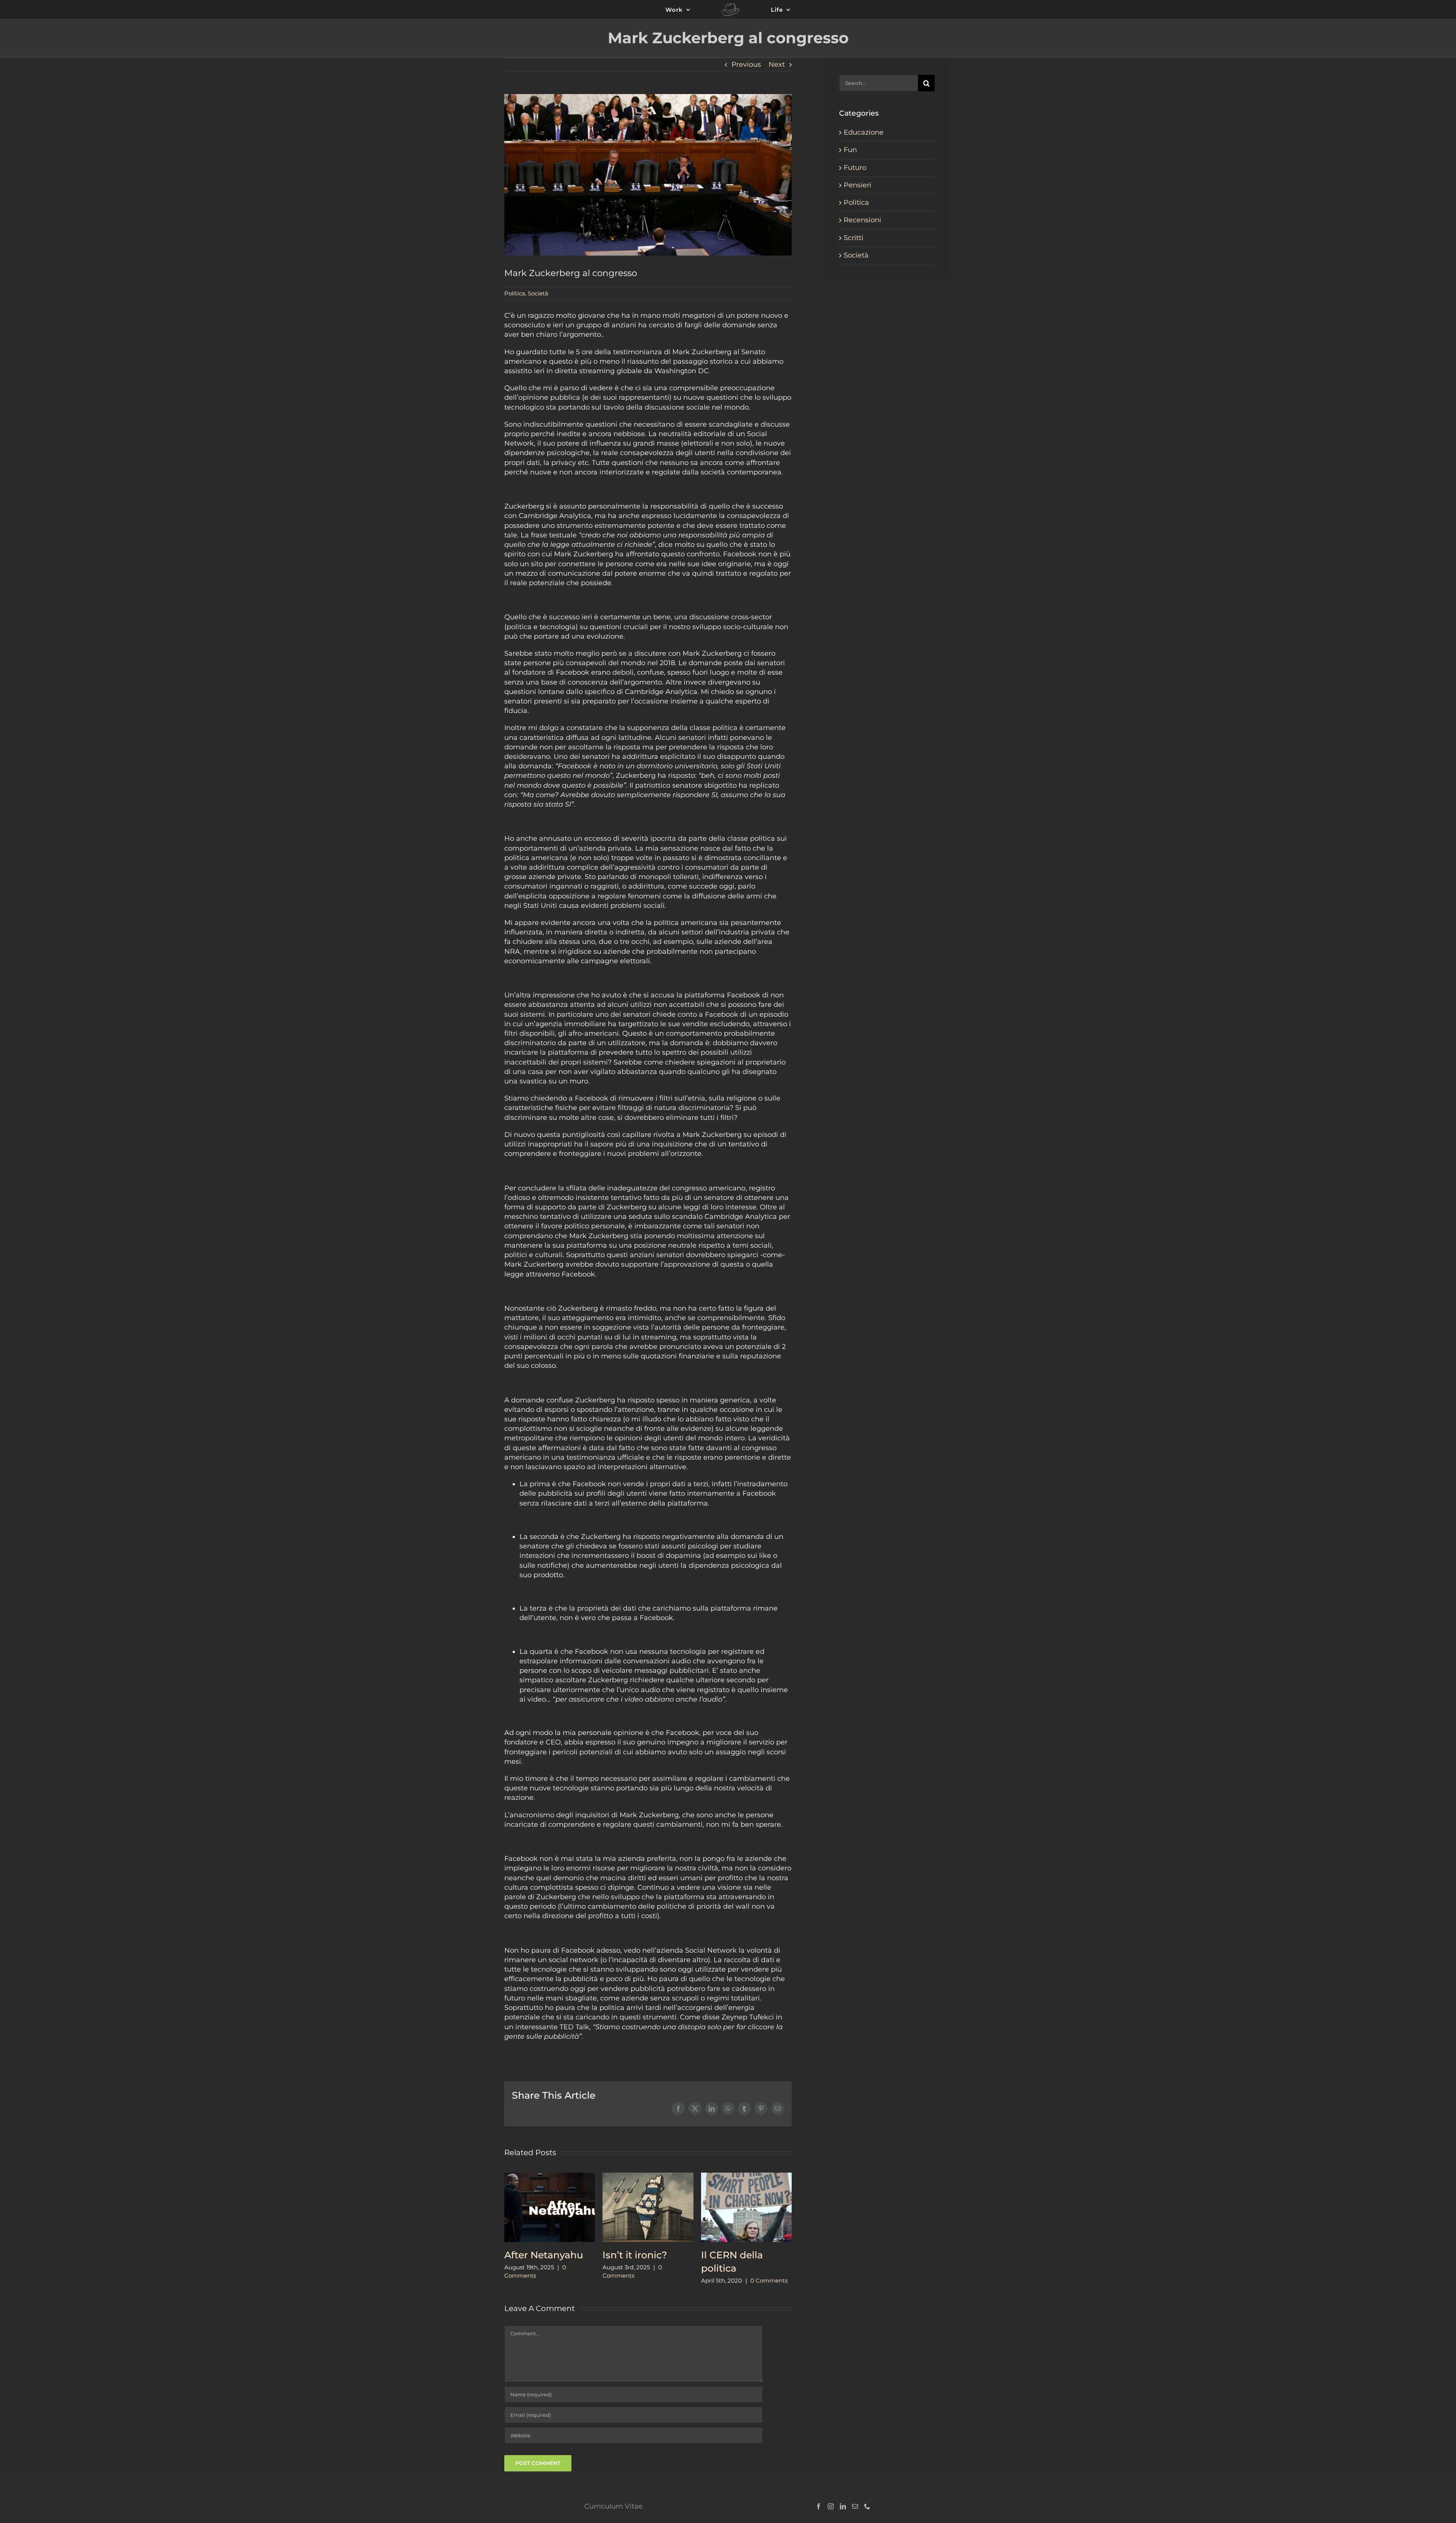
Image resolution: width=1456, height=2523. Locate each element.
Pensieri (857, 185)
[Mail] (855, 2506)
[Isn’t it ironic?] (648, 2177)
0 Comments (769, 2280)
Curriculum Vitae (613, 2506)
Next (777, 64)
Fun (850, 150)
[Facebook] (819, 2506)
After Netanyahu (544, 2255)
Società (538, 293)
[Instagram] (831, 2506)
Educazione (864, 132)
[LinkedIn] (843, 2506)
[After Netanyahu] (550, 2177)
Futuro (855, 168)
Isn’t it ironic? (635, 2255)
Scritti (854, 238)
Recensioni (862, 220)
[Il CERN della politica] (746, 2177)
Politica (515, 293)
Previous (746, 64)
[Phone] (867, 2506)
